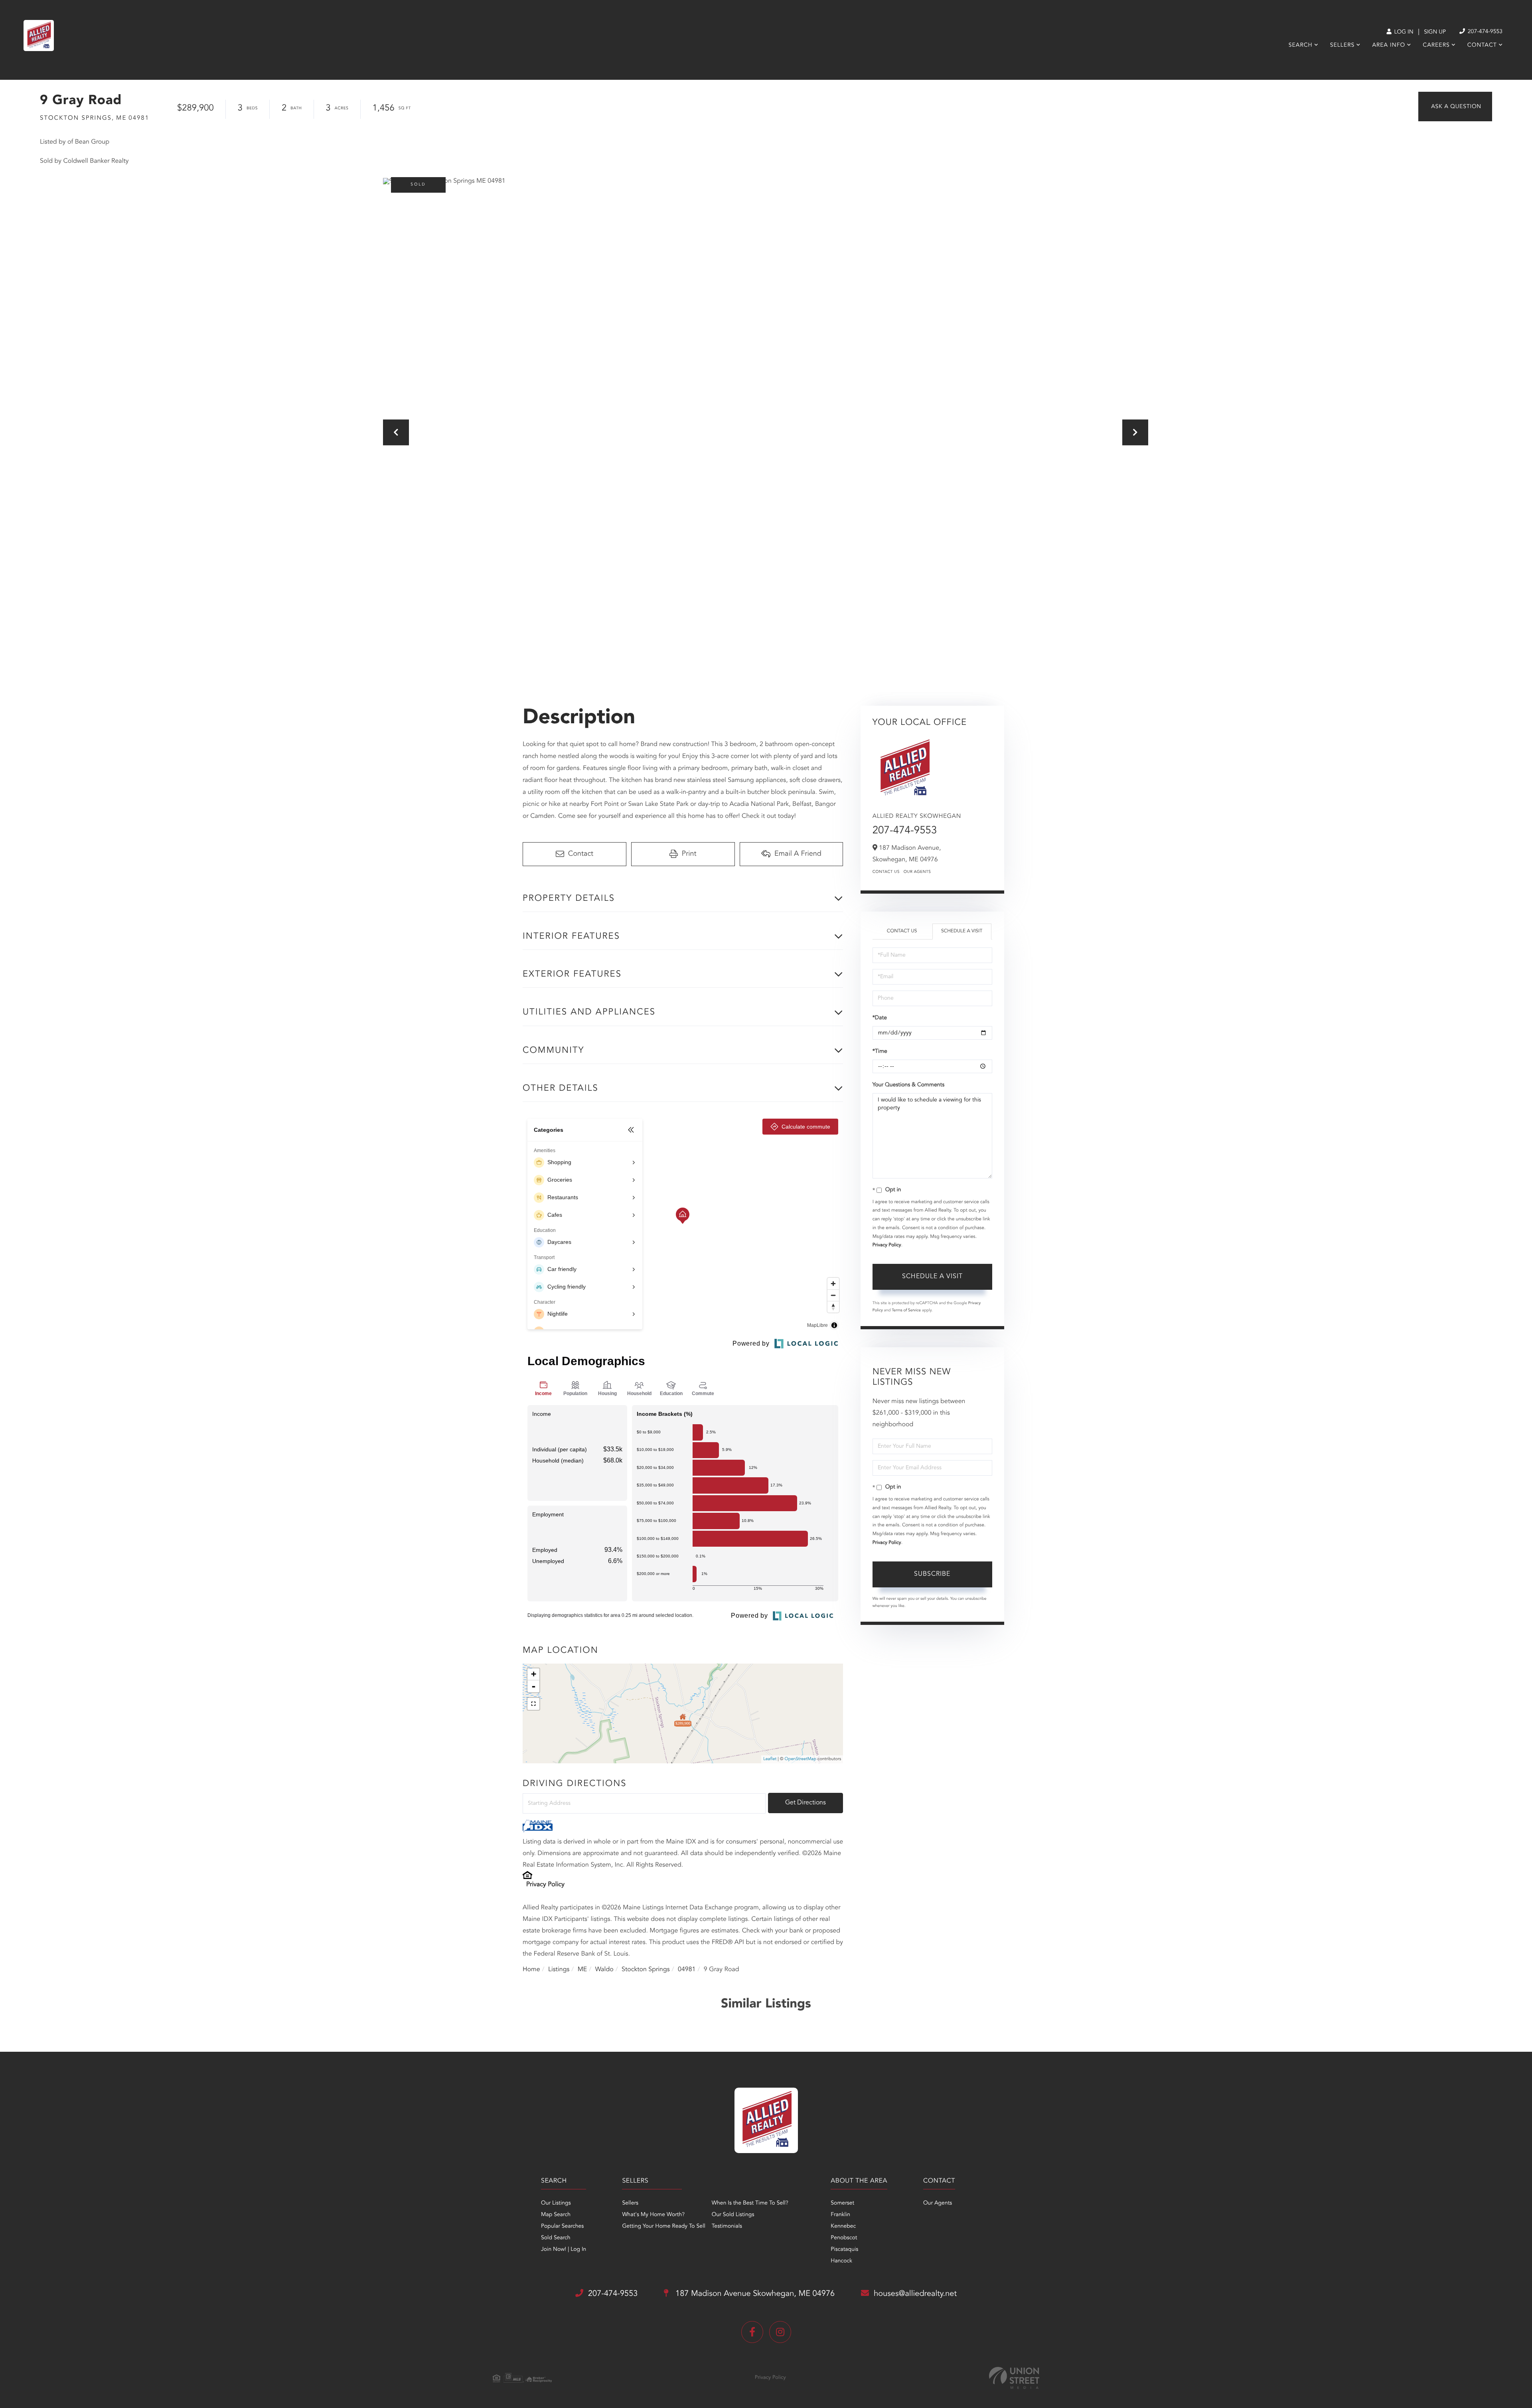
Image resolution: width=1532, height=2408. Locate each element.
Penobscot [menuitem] (844, 2238)
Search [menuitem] (1301, 45)
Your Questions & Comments (908, 1085)
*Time (880, 1052)
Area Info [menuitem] (1389, 45)
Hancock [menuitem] (841, 2261)
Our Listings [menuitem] (556, 2203)
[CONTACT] (1455, 107)
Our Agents (917, 872)
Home (531, 1970)
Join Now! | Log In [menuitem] (564, 2250)
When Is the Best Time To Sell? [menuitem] (750, 2203)
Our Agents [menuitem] (938, 2203)
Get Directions (805, 1803)
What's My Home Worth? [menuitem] (653, 2215)
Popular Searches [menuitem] (562, 2226)
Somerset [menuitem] (842, 2203)
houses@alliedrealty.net (915, 2294)
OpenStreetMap (801, 1759)
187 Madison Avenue (754, 2294)
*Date (880, 1018)
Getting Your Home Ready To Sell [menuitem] (663, 2226)
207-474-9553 (1484, 32)
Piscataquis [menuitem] (844, 2250)
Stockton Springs (646, 1970)
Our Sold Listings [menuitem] (733, 2215)
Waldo (604, 1970)
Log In (1403, 32)
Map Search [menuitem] (556, 2215)
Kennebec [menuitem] (843, 2226)
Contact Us (886, 872)
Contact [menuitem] (1482, 45)
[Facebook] (752, 2332)
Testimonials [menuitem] (727, 2226)
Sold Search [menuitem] (556, 2238)
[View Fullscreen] (533, 1704)
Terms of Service (906, 1311)
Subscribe (932, 1574)
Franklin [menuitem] (840, 2215)
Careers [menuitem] (1436, 45)
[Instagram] (780, 2332)
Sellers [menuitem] (1342, 45)
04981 (687, 1970)
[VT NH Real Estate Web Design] (1014, 2378)
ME (582, 1970)
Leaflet (770, 1759)
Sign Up (1435, 32)
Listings (559, 1970)
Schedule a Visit (962, 931)
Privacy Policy (545, 1885)
